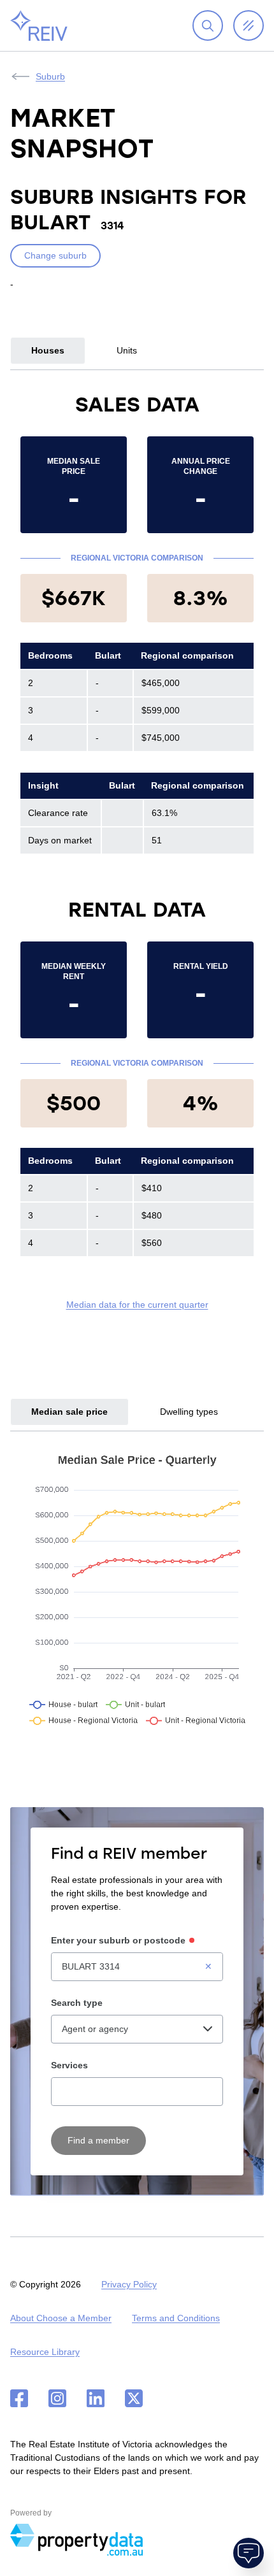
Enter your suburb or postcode (118, 1940)
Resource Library (45, 2352)
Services (69, 2065)
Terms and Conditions (176, 2318)
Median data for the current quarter (137, 1305)
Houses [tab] (48, 350)
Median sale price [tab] (69, 1412)
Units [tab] (127, 350)
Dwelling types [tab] (189, 1412)
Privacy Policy (129, 2284)
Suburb (50, 76)
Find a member (98, 2140)
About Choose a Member (61, 2318)
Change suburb (55, 255)
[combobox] (137, 1967)
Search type (77, 2003)
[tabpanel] (137, 851)
